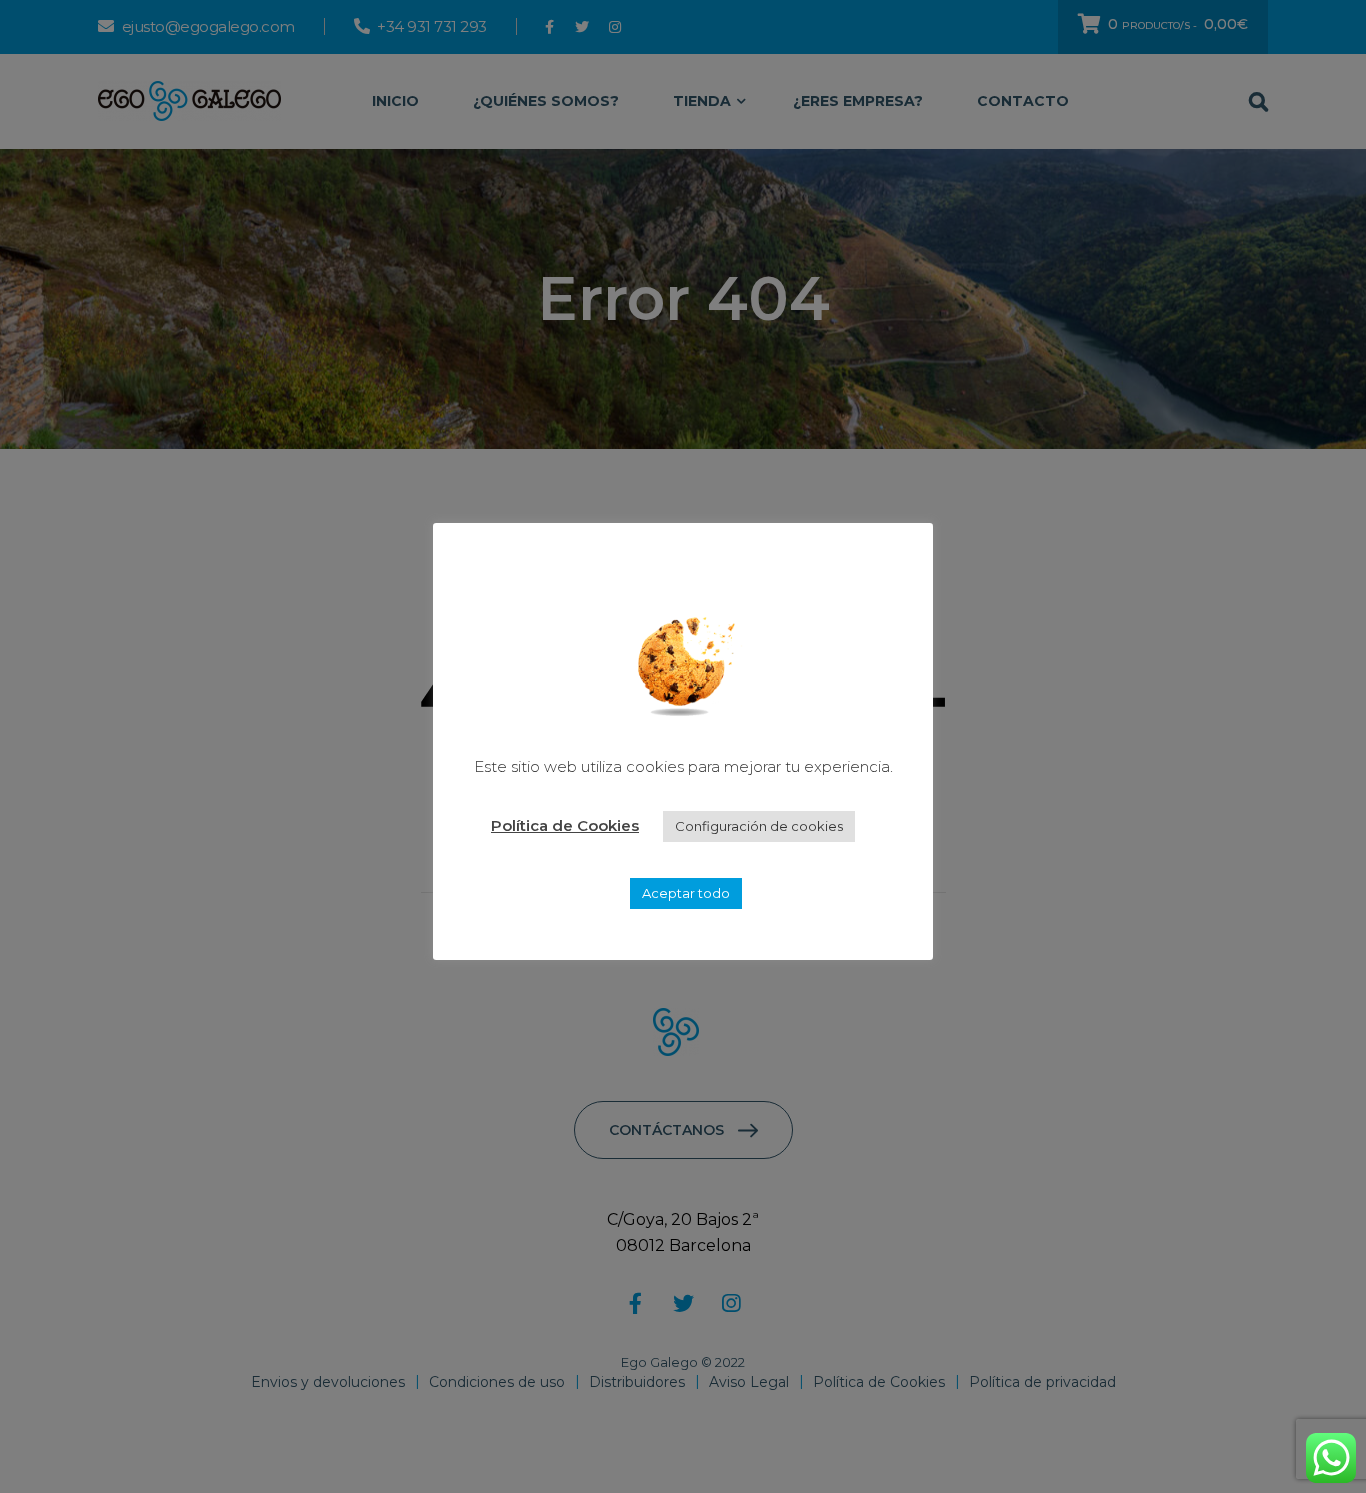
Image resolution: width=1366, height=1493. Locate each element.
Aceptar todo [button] (686, 893)
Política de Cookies (565, 825)
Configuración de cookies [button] (759, 826)
